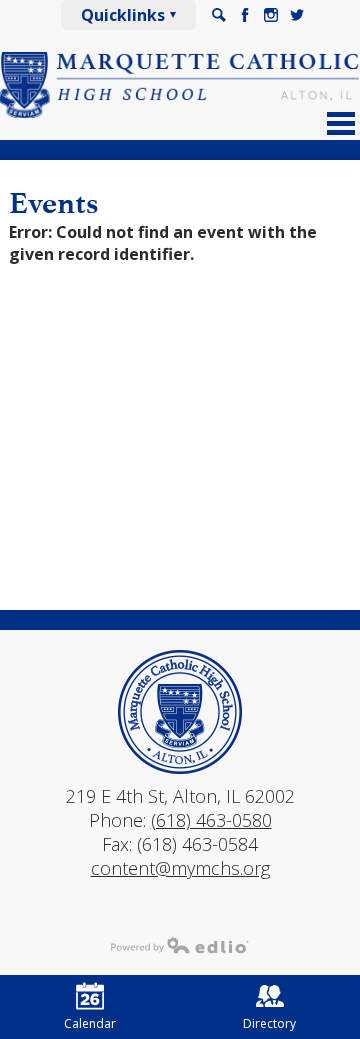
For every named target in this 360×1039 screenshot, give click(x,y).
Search (219, 15)
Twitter (297, 15)
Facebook (245, 15)
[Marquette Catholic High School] (180, 85)
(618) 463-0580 (211, 820)
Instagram (271, 15)
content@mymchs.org (180, 868)
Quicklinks (123, 15)
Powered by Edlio (180, 945)
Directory (269, 1023)
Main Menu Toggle (341, 123)
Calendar (90, 1023)
